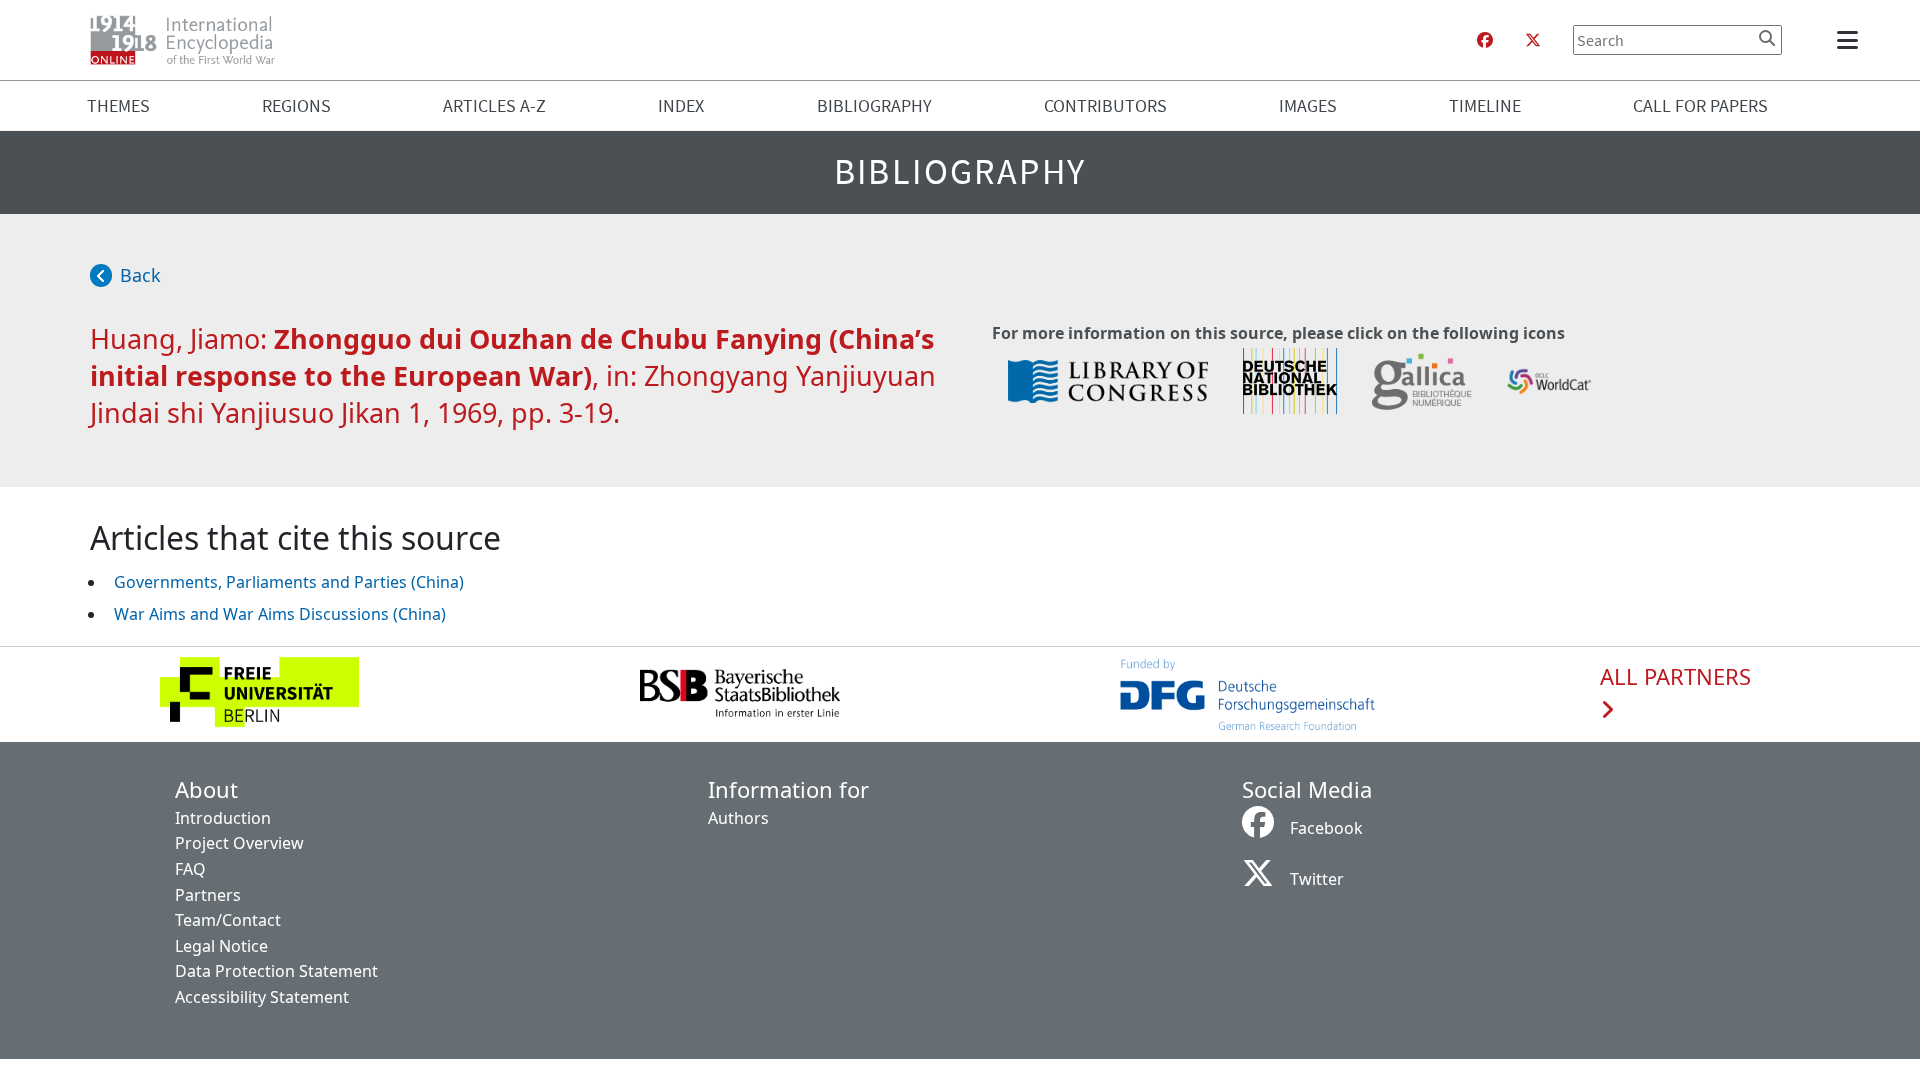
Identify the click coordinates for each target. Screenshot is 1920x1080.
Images (1308, 105)
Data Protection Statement (276, 971)
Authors (738, 818)
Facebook (1326, 828)
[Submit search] (1767, 38)
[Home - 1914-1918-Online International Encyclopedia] (190, 40)
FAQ (190, 869)
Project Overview (239, 843)
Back (140, 275)
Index (681, 105)
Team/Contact (228, 920)
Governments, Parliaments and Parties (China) (289, 582)
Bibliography (874, 105)
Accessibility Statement (262, 997)
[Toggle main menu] (1851, 40)
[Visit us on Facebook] (1485, 40)
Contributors (1105, 105)
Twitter (1317, 879)
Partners (208, 895)
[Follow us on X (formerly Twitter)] (1533, 40)
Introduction (223, 818)
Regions (296, 105)
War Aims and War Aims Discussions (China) (280, 614)
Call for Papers (1700, 105)
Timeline (1485, 105)
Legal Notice (221, 946)
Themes (118, 105)
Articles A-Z (494, 105)
